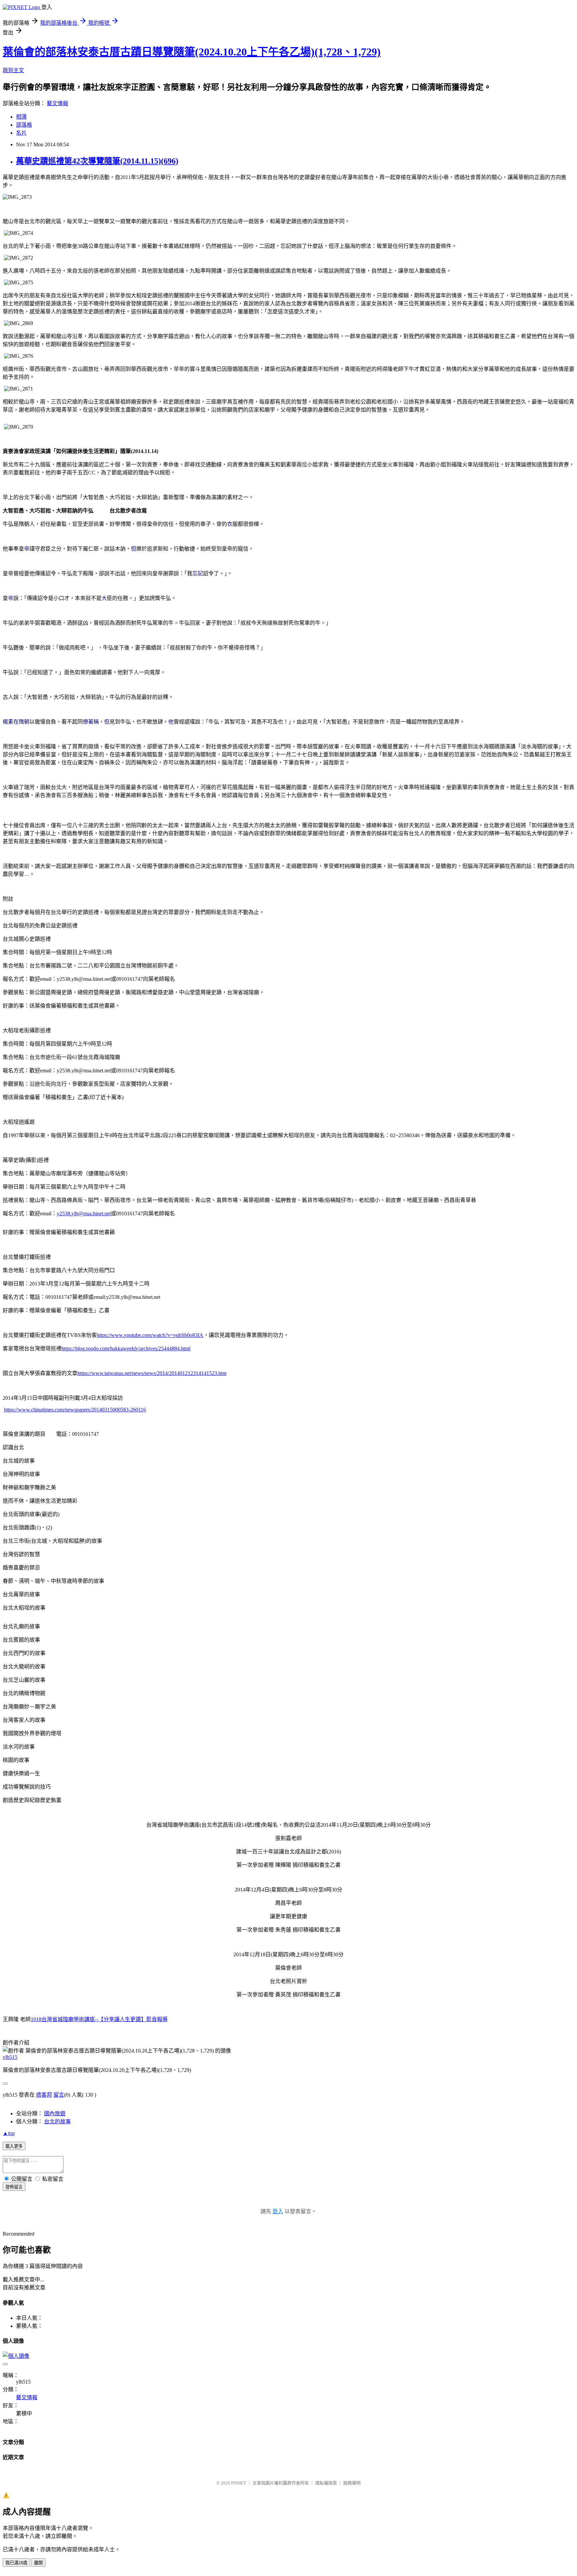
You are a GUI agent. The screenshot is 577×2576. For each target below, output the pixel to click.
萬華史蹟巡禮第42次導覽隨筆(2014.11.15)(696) (97, 161)
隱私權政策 (326, 2483)
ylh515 (10, 2057)
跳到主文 (13, 70)
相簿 (21, 117)
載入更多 (14, 2146)
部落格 (24, 125)
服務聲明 (352, 2483)
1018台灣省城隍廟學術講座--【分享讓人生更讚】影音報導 (99, 2019)
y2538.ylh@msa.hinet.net (84, 1214)
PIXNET (239, 2483)
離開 (38, 2563)
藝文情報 (57, 103)
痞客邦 (44, 2095)
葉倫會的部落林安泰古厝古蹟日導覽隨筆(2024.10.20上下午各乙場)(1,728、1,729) (192, 52)
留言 (59, 2095)
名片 (21, 133)
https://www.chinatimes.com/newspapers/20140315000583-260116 (75, 1410)
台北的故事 (57, 2122)
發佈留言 (14, 2187)
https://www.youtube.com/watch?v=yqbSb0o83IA (150, 1335)
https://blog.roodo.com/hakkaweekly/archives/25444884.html (126, 1348)
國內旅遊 (55, 2113)
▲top (9, 2133)
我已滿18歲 (16, 2563)
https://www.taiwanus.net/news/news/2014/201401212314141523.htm (152, 1373)
